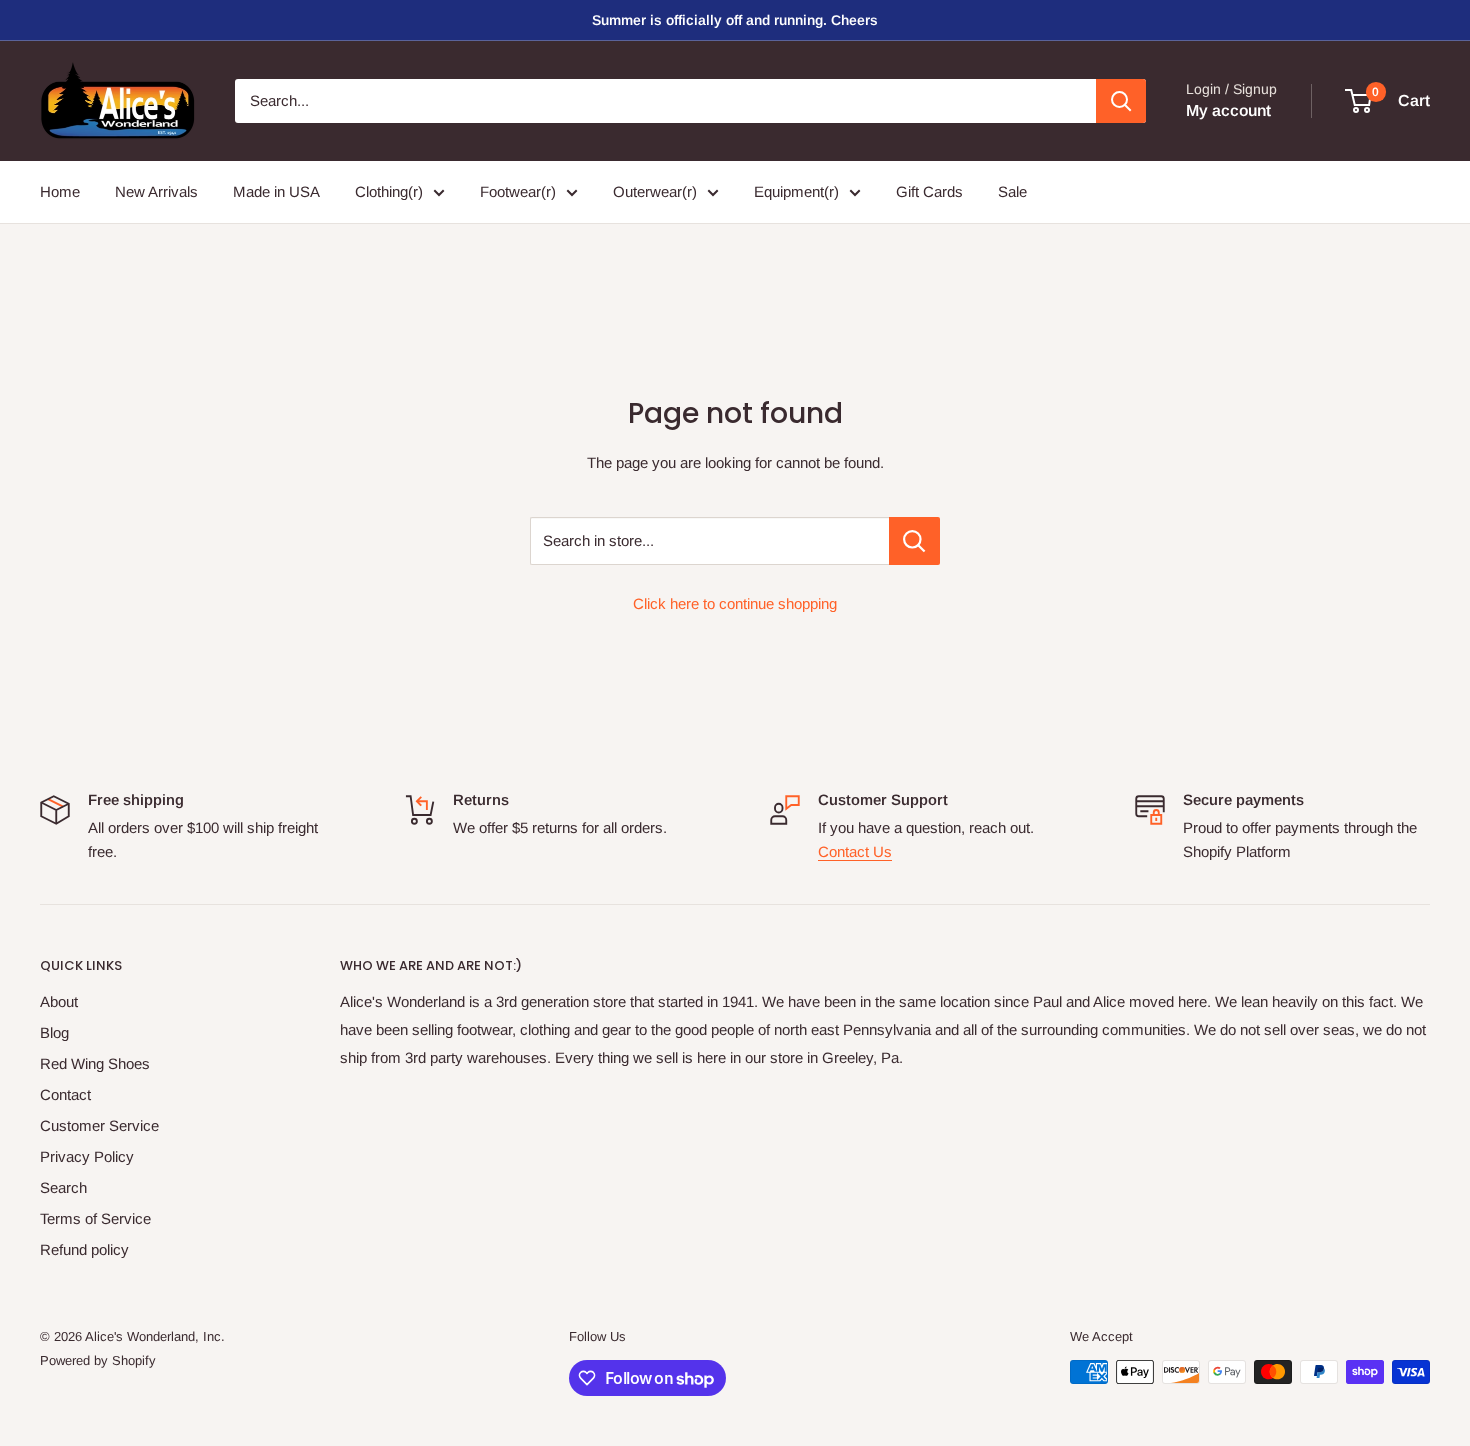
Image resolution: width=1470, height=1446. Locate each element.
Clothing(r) (389, 191)
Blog (54, 1032)
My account (1228, 110)
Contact (65, 1094)
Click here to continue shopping (735, 603)
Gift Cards (929, 191)
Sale (1012, 191)
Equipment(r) (796, 191)
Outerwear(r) (655, 191)
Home (60, 191)
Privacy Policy (87, 1156)
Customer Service (99, 1125)
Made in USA (276, 191)
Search (63, 1187)
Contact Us (855, 851)
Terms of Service (95, 1218)
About (59, 1001)
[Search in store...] (914, 541)
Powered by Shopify (98, 1360)
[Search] (1121, 101)
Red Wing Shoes (95, 1063)
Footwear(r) (518, 191)
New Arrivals (156, 191)
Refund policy (84, 1249)
